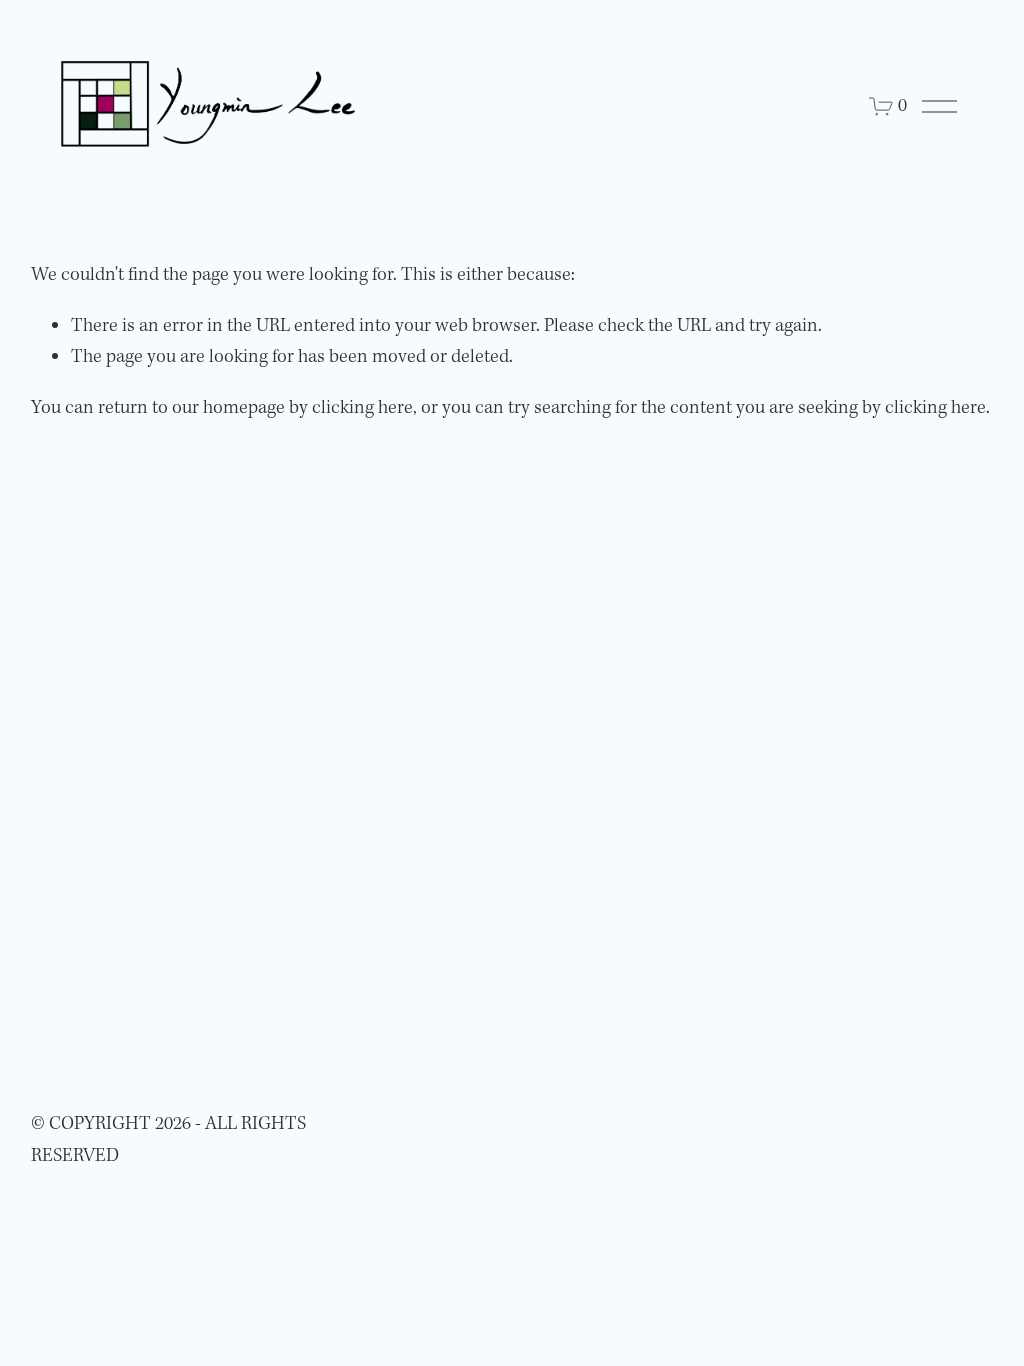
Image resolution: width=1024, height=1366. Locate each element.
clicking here (362, 408)
